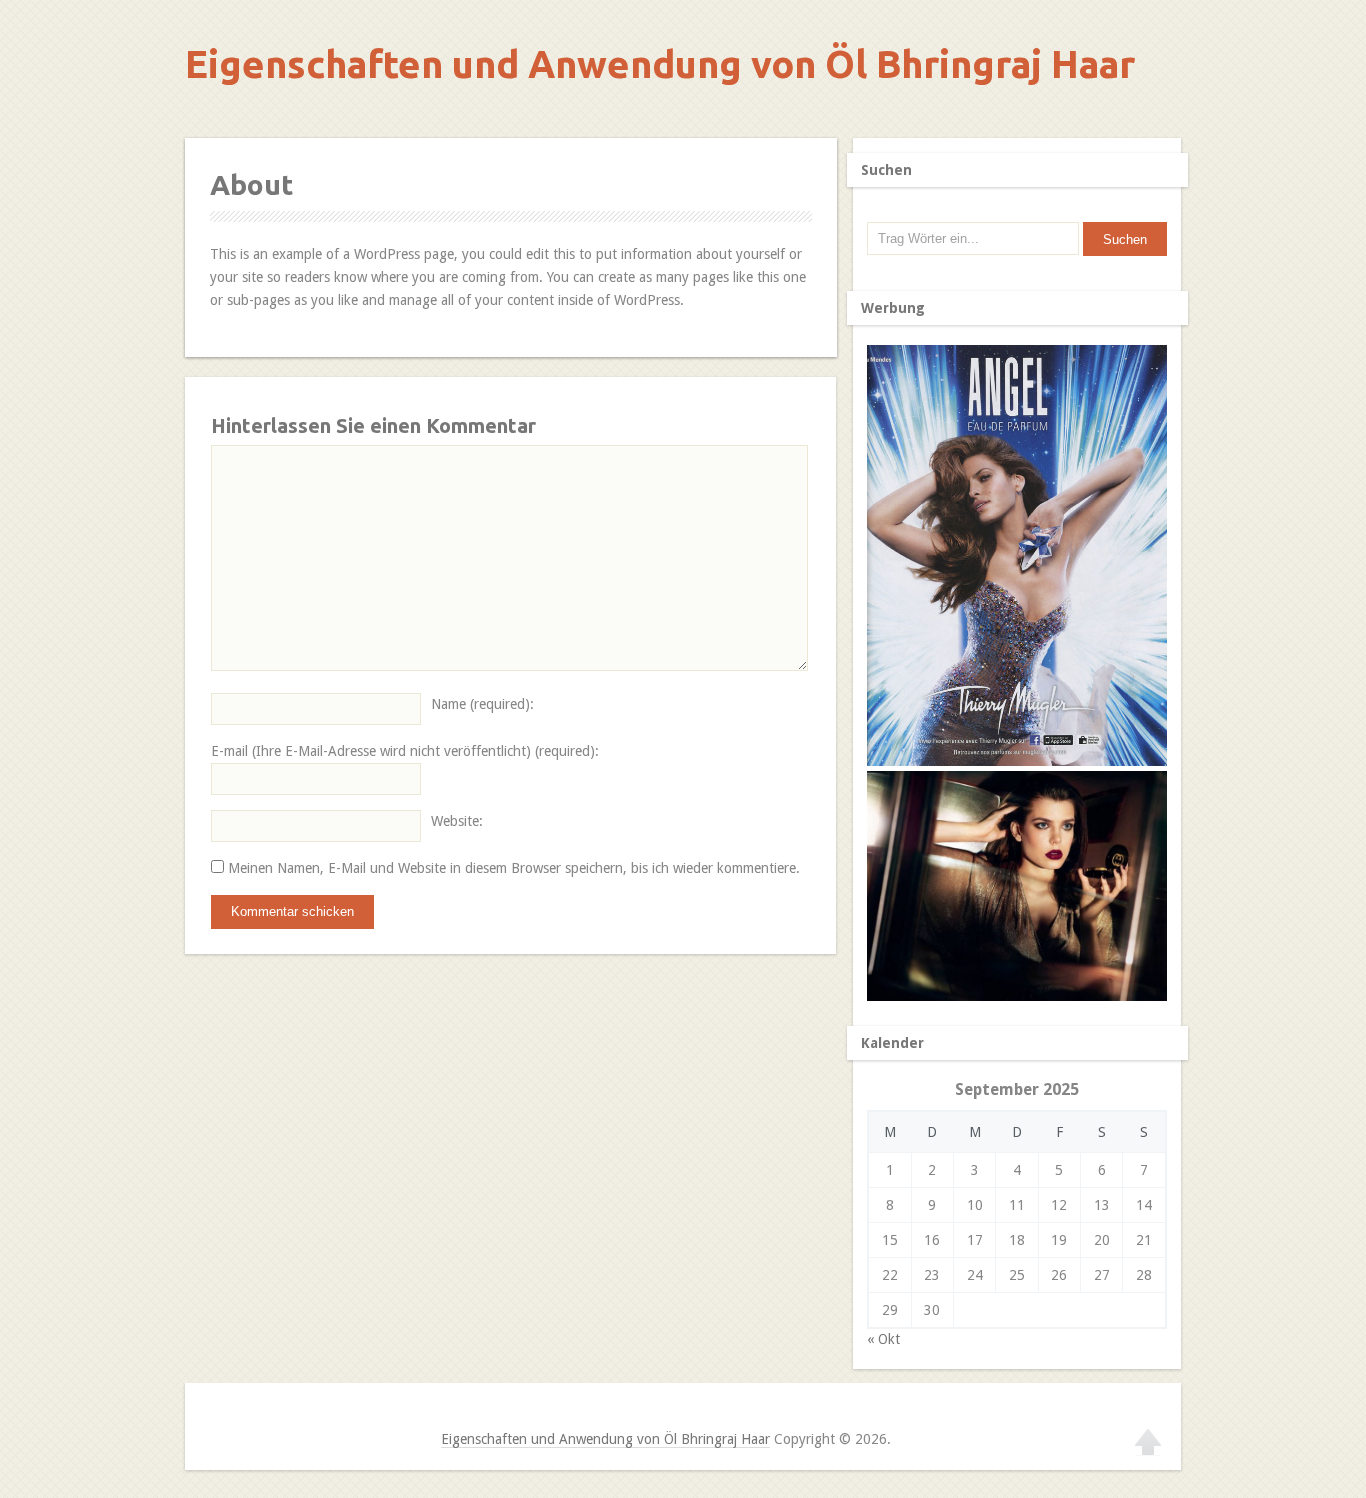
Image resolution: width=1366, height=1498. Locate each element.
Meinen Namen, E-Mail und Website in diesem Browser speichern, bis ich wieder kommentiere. (514, 868)
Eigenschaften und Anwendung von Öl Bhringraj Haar (660, 64)
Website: (457, 821)
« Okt (883, 1339)
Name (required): (482, 704)
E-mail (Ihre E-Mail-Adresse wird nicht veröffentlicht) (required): (405, 751)
